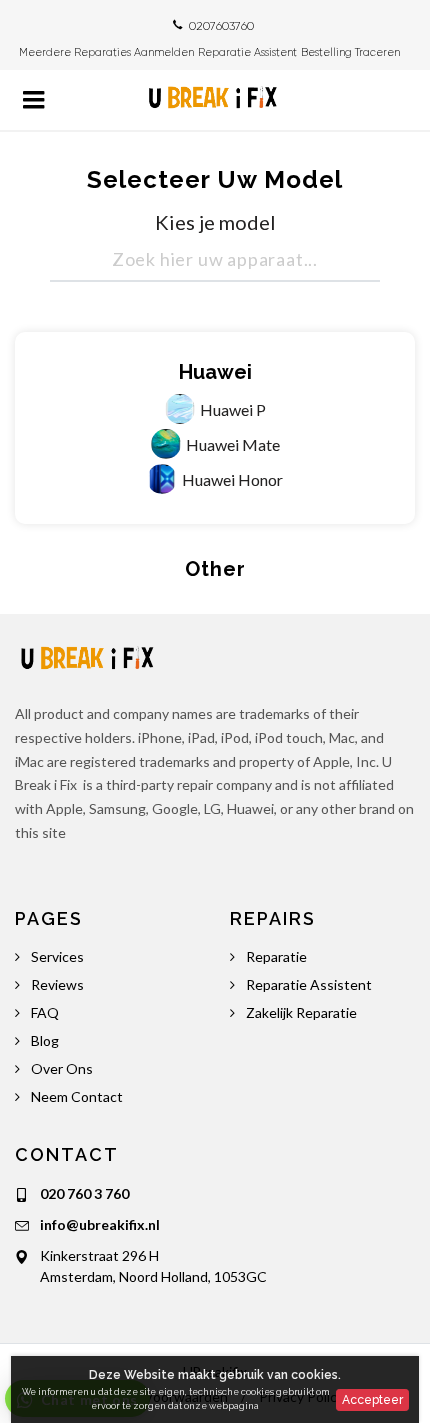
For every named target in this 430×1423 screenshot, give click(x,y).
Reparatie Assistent (247, 52)
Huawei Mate (233, 444)
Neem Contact (77, 1096)
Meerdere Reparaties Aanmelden (106, 52)
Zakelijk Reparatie (301, 1012)
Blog (45, 1040)
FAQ (45, 1012)
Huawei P (233, 409)
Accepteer (372, 1400)
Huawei (215, 372)
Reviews (57, 984)
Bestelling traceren (352, 52)
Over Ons (62, 1068)
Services (57, 956)
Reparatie (276, 956)
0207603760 (221, 26)
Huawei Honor (232, 479)
